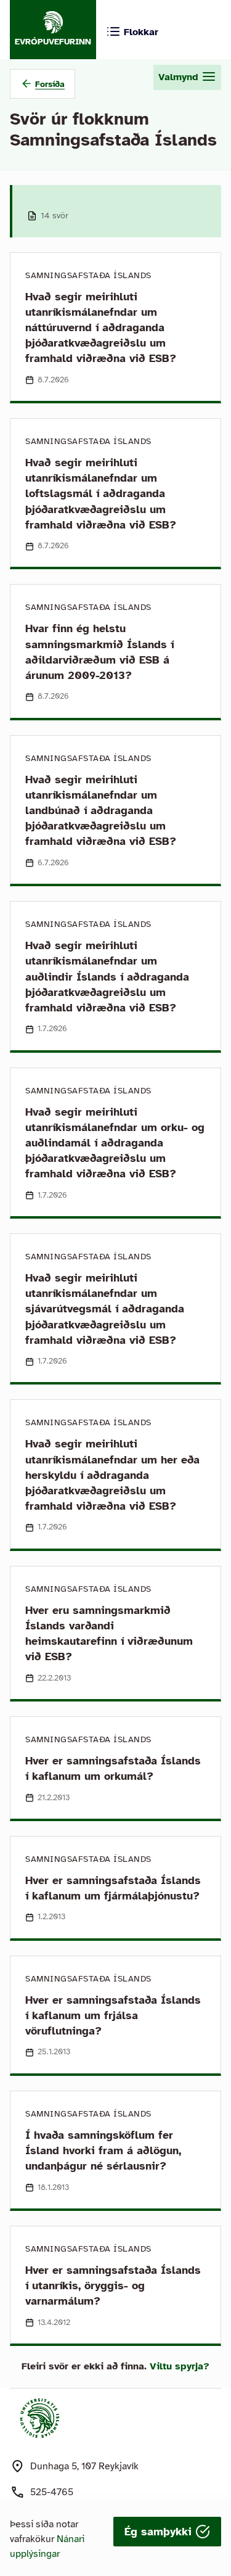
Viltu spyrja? (180, 2366)
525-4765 (52, 2492)
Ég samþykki (160, 2532)
